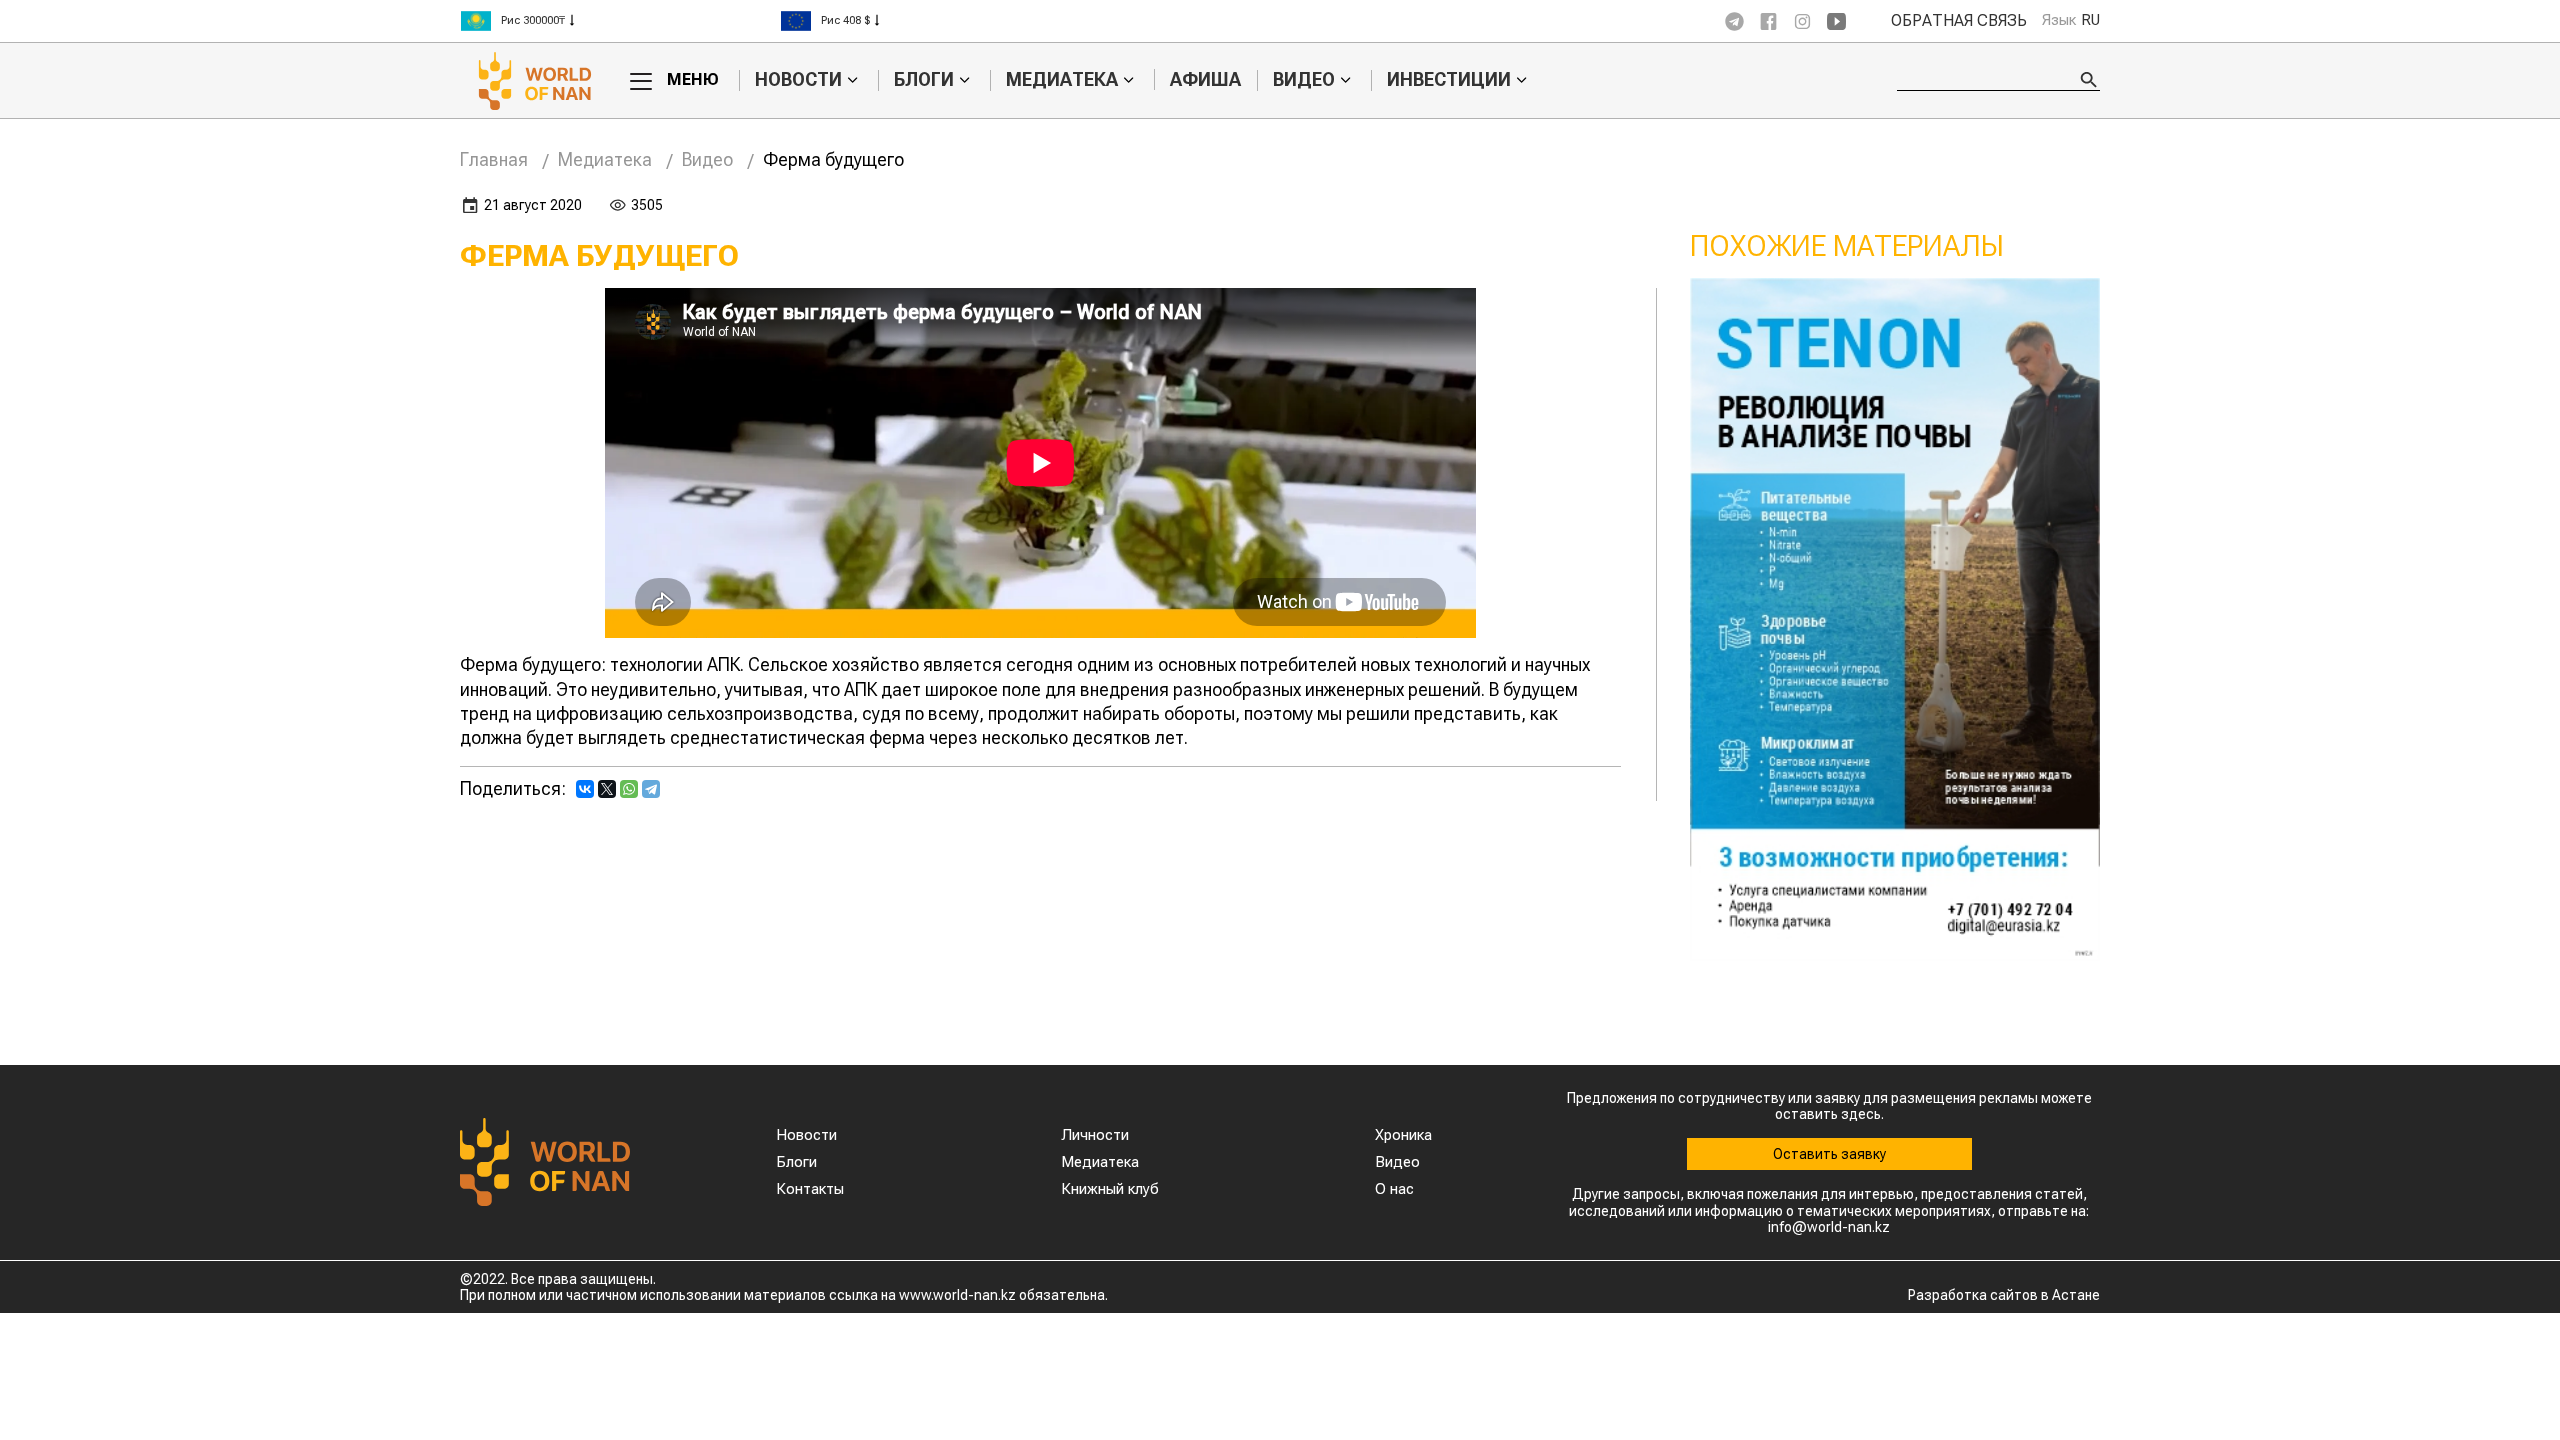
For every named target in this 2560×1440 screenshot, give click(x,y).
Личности (1095, 1135)
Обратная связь (1959, 21)
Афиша (1205, 79)
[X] (607, 789)
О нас (1394, 1189)
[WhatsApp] (629, 789)
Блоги (924, 80)
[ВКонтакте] (585, 789)
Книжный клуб (1110, 1189)
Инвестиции (1449, 80)
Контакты (810, 1189)
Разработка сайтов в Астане (2004, 1295)
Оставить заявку (1829, 1154)
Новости (798, 80)
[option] (620, 21)
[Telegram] (651, 789)
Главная (494, 159)
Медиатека (1062, 80)
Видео (1304, 80)
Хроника (1403, 1135)
